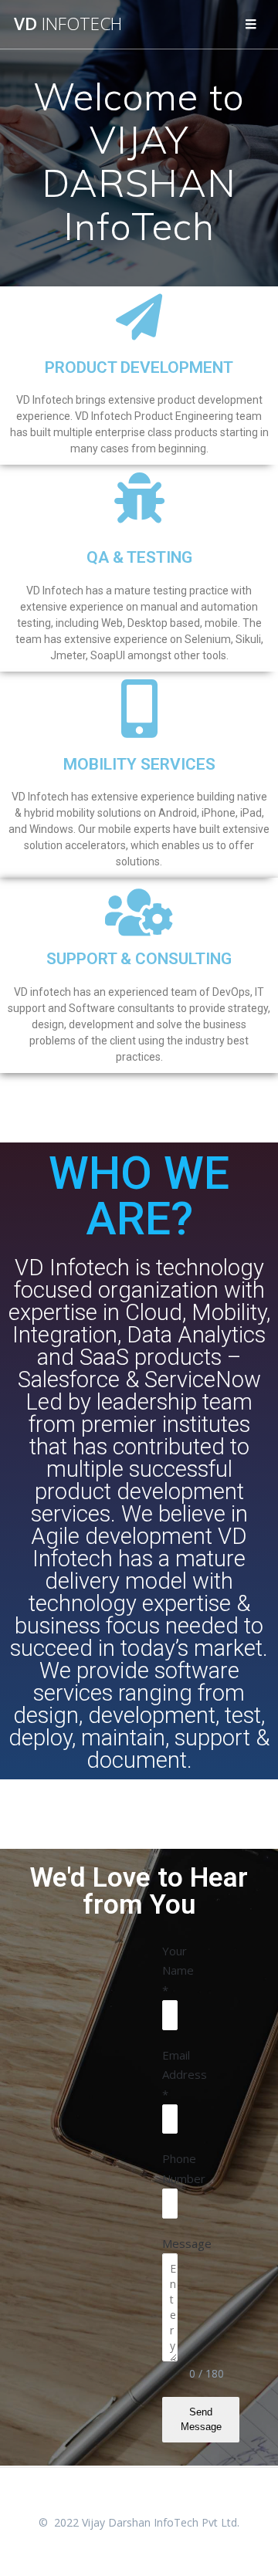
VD (68, 24)
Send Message (201, 2419)
